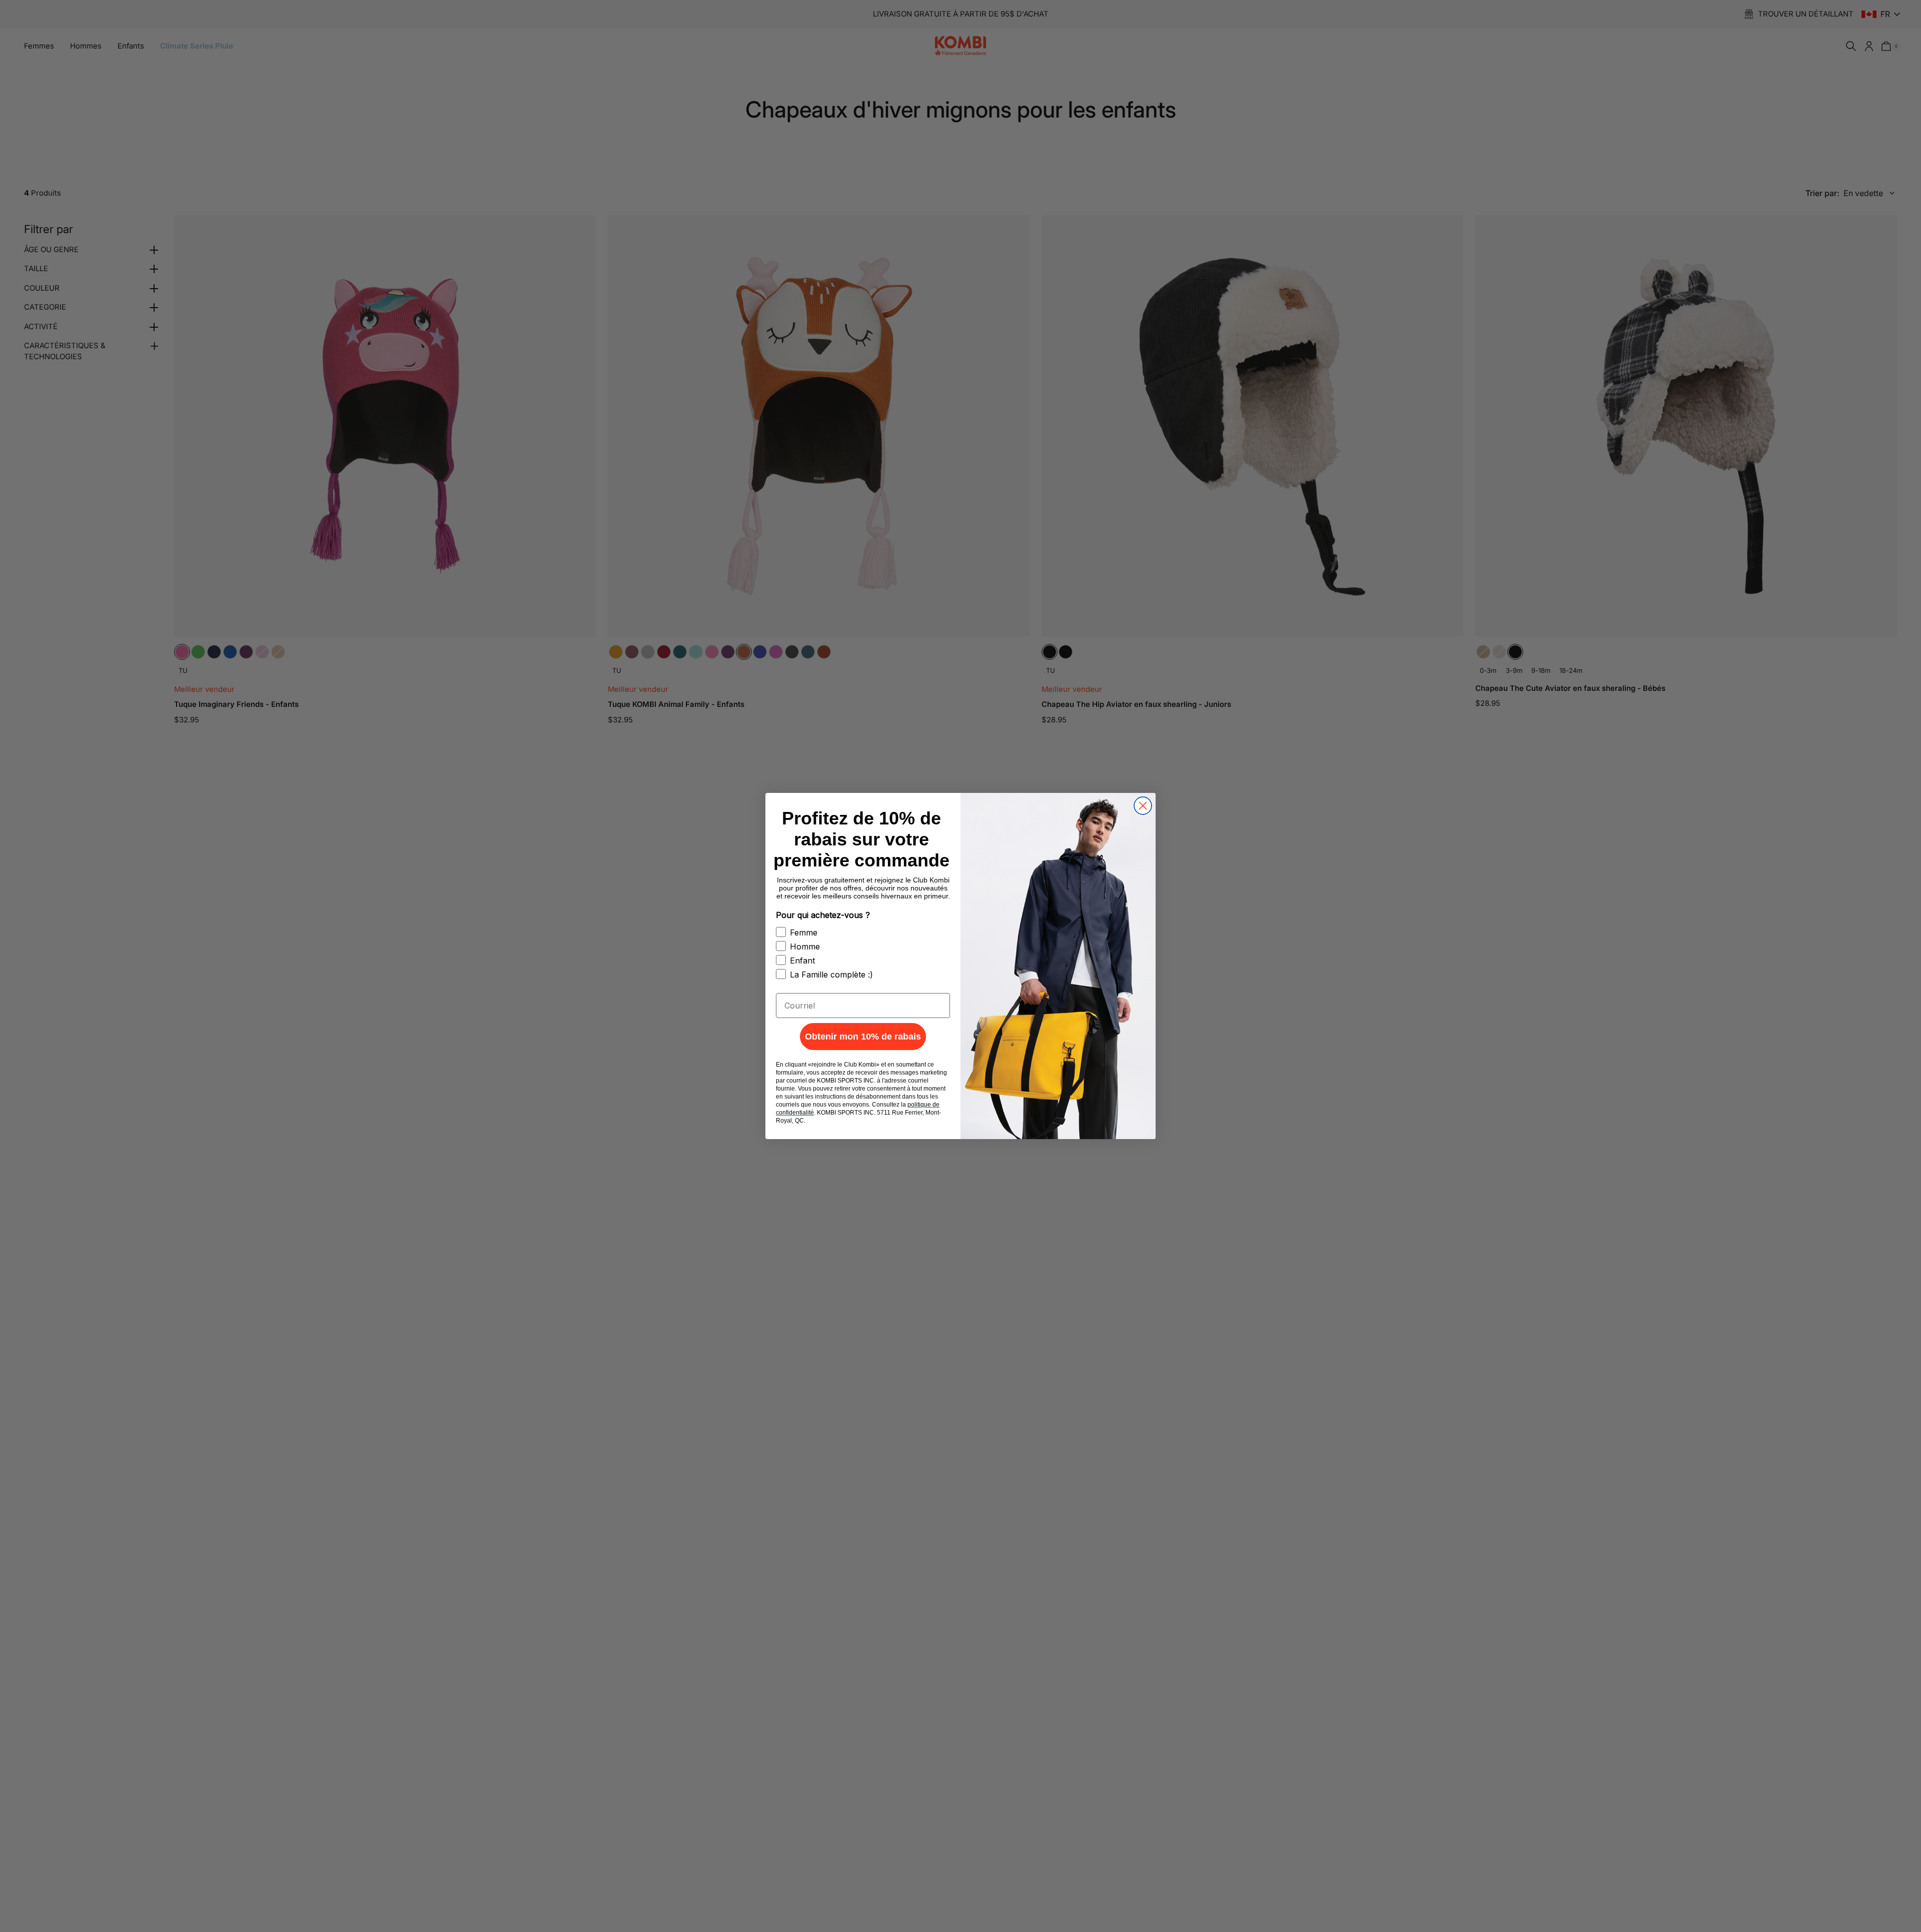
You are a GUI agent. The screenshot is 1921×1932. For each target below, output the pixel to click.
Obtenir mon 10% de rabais (863, 1037)
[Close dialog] (1143, 806)
